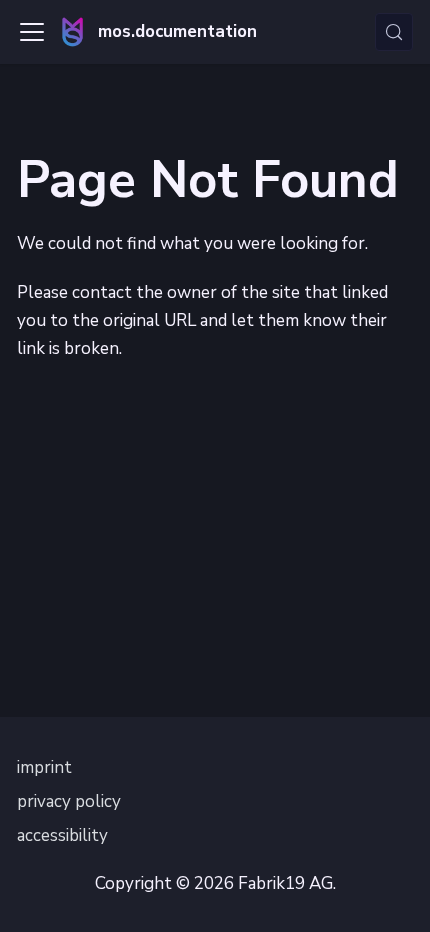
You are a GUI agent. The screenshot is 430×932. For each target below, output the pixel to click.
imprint (44, 767)
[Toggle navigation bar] (32, 32)
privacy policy (69, 801)
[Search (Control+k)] (394, 32)
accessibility (62, 835)
